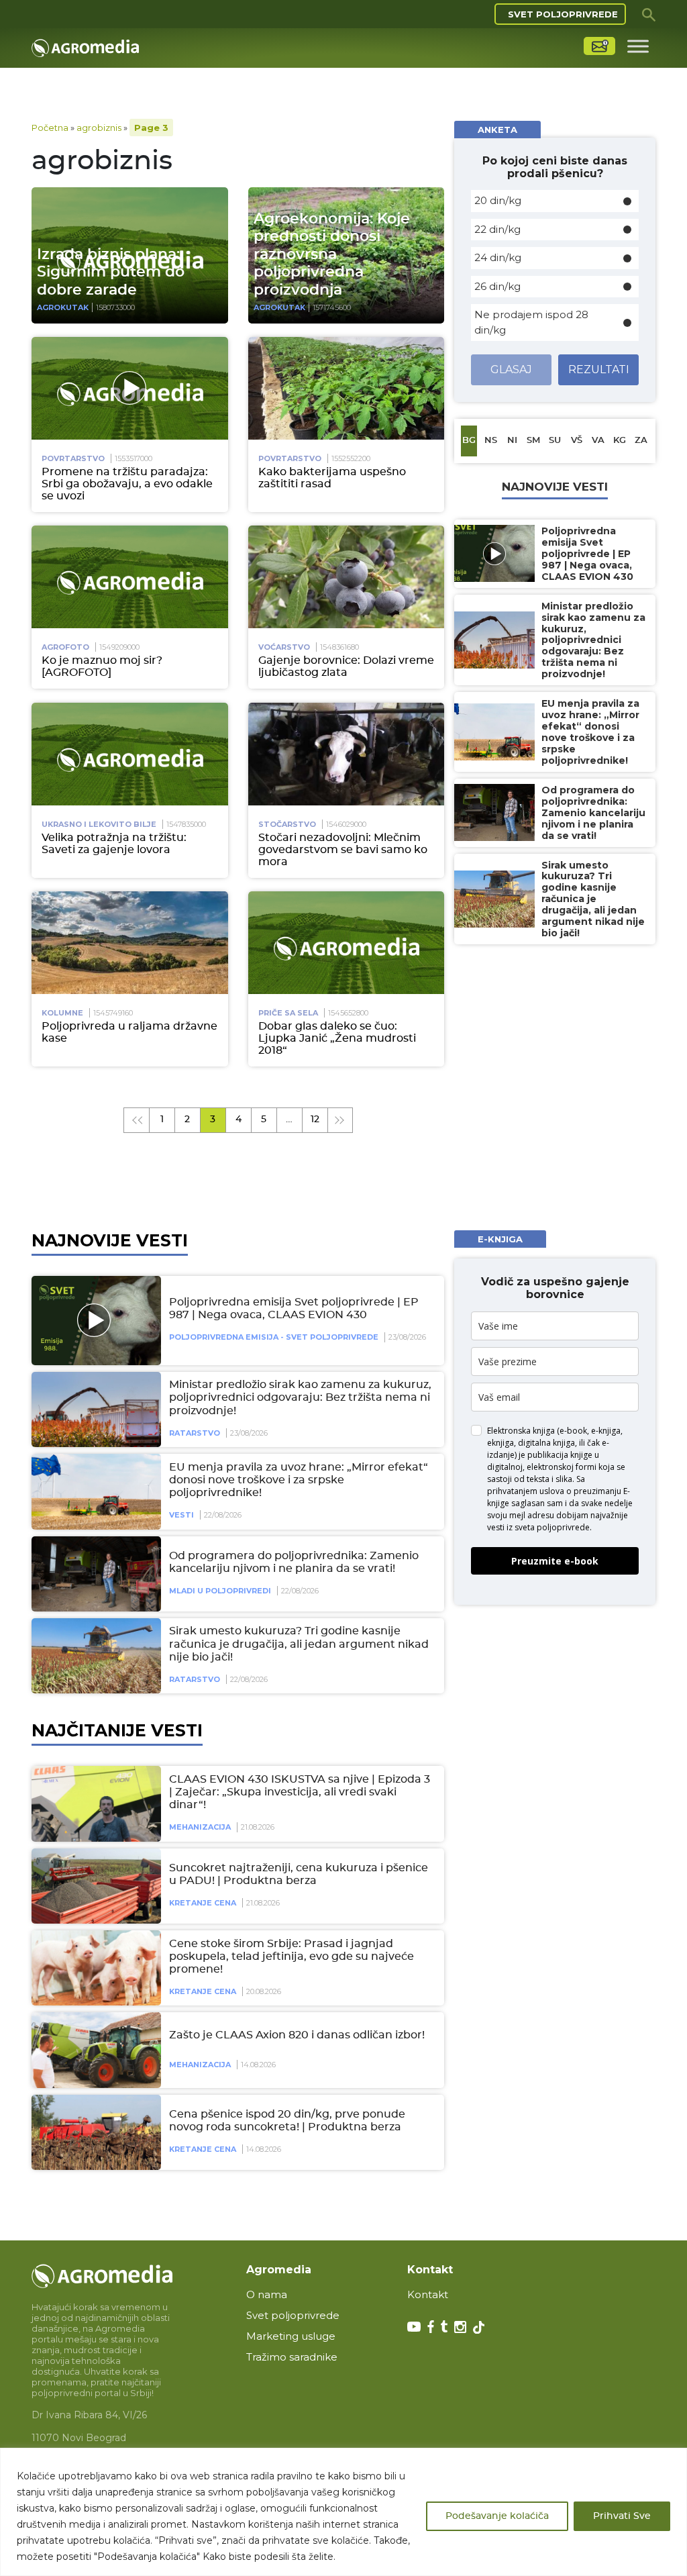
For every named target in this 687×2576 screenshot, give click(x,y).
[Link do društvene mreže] (414, 2326)
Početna (50, 128)
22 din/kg (497, 229)
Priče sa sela (288, 1013)
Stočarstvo (287, 824)
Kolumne (62, 1013)
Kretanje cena (203, 1903)
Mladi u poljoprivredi (220, 1591)
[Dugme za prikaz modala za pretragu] (649, 14)
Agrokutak (63, 307)
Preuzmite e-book (555, 1561)
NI (512, 441)
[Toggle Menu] (638, 46)
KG (620, 441)
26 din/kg (497, 286)
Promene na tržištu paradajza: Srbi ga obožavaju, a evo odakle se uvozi (127, 484)
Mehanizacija (200, 1827)
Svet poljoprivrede (563, 14)
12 (315, 1120)
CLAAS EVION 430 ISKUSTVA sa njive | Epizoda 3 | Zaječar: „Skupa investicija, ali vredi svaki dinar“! (300, 1792)
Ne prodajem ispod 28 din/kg (531, 322)
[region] (343, 2512)
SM (533, 441)
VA (598, 441)
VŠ (577, 441)
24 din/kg (498, 257)
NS (491, 441)
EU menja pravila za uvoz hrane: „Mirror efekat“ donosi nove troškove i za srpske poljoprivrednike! (299, 1480)
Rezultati (599, 369)
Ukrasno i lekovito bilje (99, 824)
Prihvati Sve (622, 2516)
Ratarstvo (195, 1433)
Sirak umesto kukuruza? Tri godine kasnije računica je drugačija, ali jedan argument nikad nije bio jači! (299, 1644)
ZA (641, 441)
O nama (267, 2294)
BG (469, 441)
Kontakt (428, 2294)
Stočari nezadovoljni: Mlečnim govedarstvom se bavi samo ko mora (343, 850)
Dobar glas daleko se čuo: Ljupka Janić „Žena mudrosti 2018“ (337, 1038)
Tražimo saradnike (292, 2357)
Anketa (497, 130)
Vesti (181, 1515)
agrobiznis (99, 128)
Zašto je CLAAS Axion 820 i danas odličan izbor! (297, 2035)
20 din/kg (498, 200)
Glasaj (511, 369)
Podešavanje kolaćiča (497, 2516)
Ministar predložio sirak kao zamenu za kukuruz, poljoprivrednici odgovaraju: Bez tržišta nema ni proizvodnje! (300, 1397)
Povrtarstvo (73, 458)
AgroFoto (65, 647)
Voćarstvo (284, 647)
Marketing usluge (291, 2336)
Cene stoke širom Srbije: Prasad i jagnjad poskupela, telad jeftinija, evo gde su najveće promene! (292, 1956)
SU (555, 441)
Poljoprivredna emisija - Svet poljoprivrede (274, 1337)
